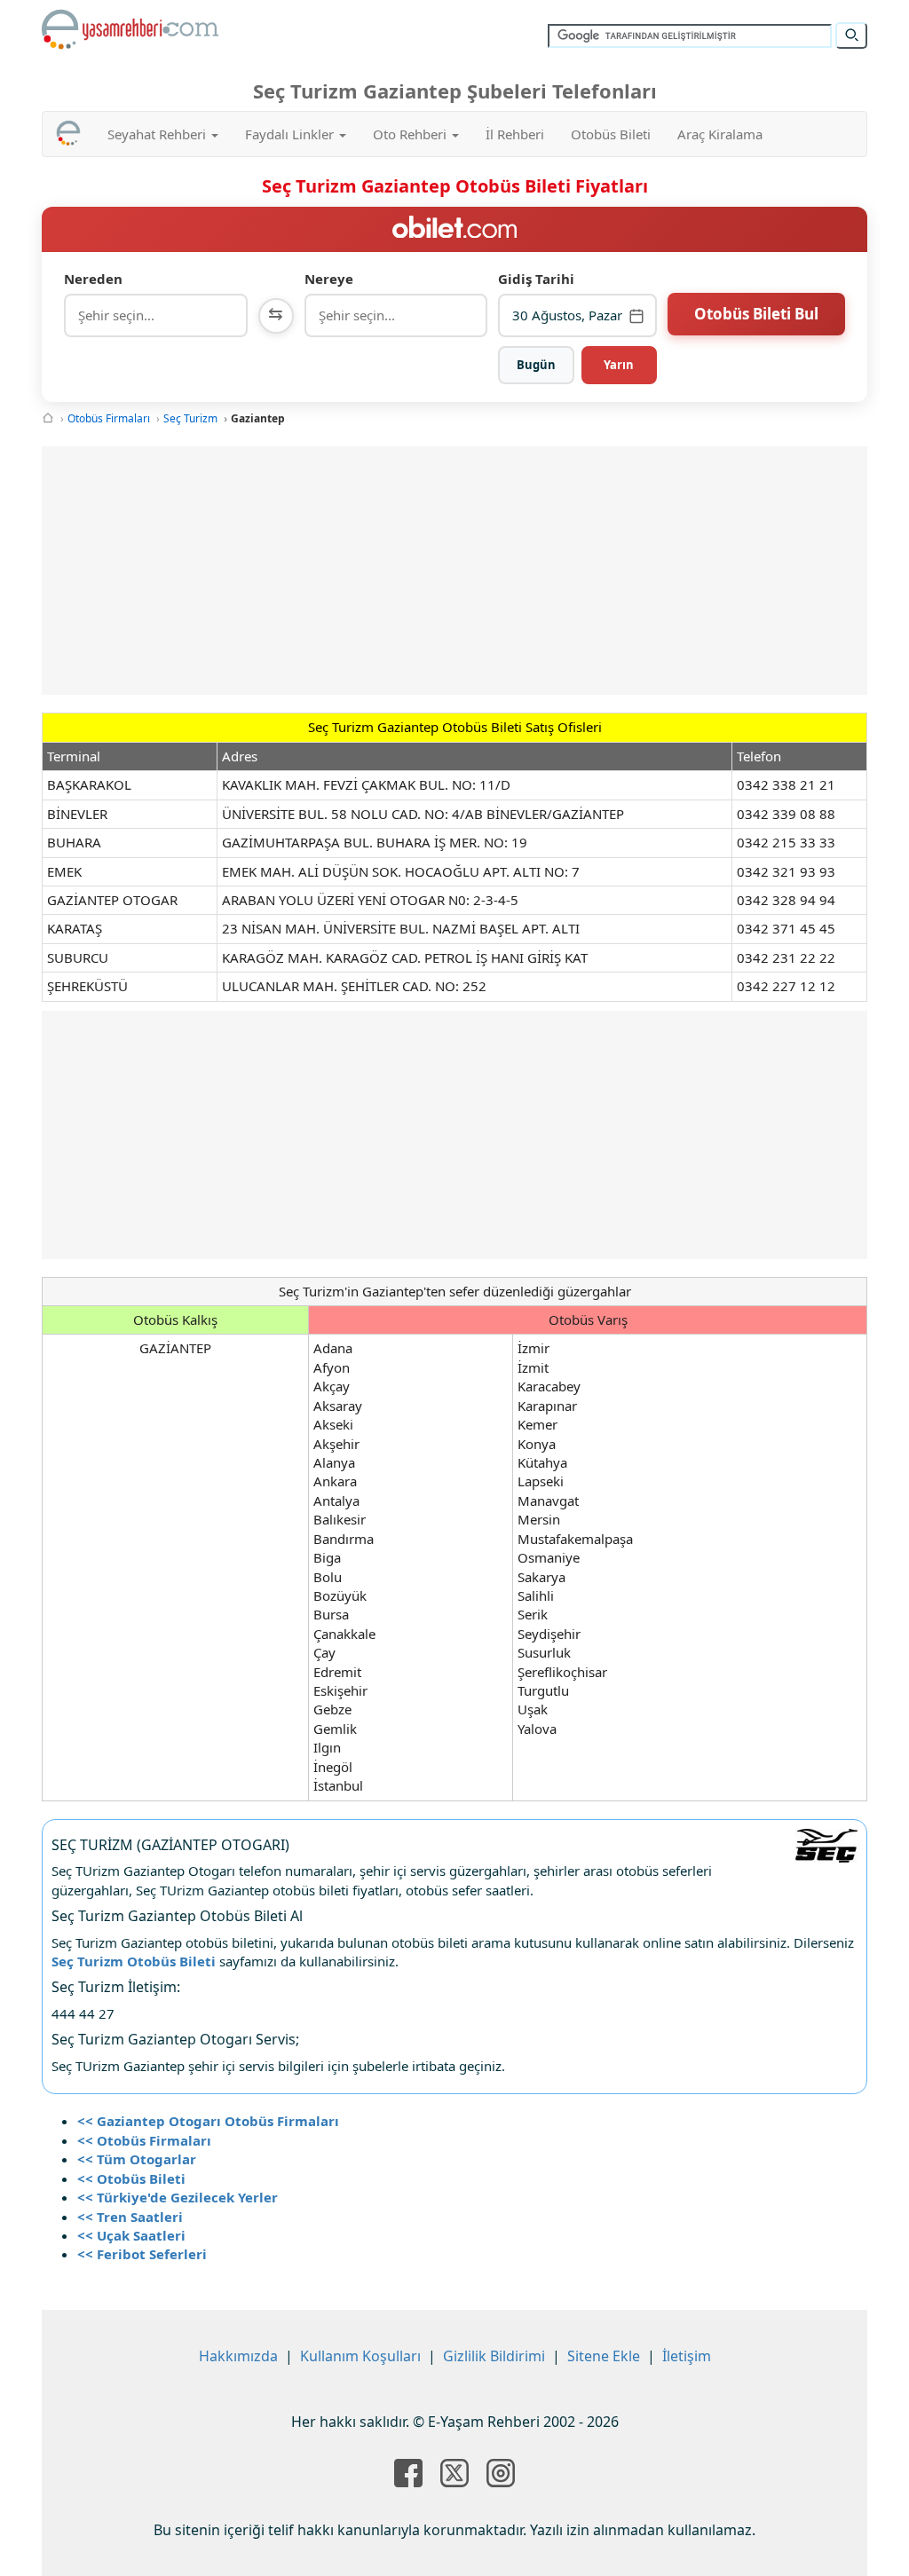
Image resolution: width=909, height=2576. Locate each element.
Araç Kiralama (720, 134)
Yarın (619, 365)
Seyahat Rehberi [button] (158, 134)
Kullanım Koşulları (360, 2356)
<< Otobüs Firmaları (144, 2140)
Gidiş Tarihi (536, 279)
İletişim (687, 2356)
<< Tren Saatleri (130, 2217)
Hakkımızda (238, 2356)
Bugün (536, 365)
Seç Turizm (190, 418)
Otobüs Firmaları (109, 418)
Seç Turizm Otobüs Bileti (134, 1961)
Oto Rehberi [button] (411, 134)
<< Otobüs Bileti (131, 2178)
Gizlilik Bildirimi (494, 2356)
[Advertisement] (454, 571)
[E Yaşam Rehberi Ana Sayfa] (130, 29)
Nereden (93, 279)
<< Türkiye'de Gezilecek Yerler (178, 2197)
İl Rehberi (515, 134)
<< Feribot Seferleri (142, 2254)
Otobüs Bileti (611, 134)
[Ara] (851, 35)
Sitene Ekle (604, 2356)
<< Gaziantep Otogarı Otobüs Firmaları (208, 2121)
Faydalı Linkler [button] (291, 134)
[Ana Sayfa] (48, 418)
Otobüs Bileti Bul (756, 314)
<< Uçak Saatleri (131, 2235)
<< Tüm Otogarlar (137, 2159)
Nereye (329, 279)
